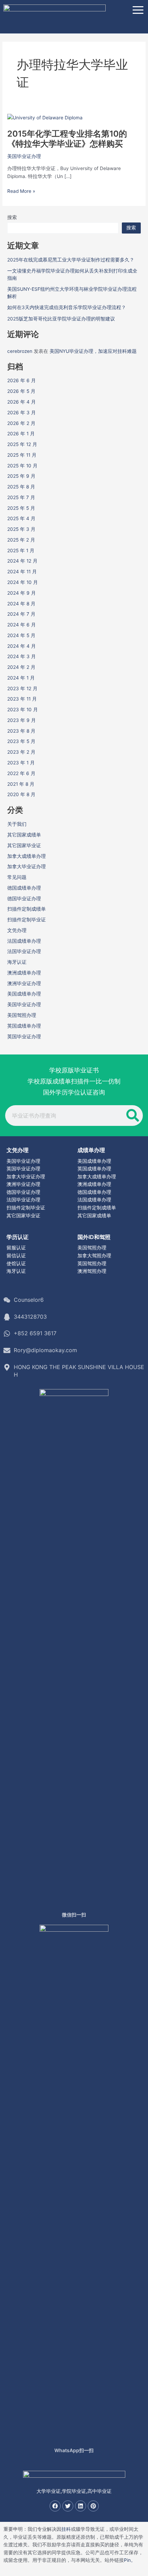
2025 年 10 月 (22, 466)
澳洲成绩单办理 (24, 973)
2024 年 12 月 (22, 561)
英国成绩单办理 (24, 1026)
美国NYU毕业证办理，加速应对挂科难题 (93, 351)
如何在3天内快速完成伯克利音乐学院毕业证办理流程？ (67, 307)
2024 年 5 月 (21, 635)
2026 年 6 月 (22, 380)
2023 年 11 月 (22, 699)
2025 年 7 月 (21, 497)
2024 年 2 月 (21, 667)
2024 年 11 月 (22, 572)
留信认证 (16, 1256)
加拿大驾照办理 (94, 1256)
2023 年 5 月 (21, 741)
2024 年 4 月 (22, 646)
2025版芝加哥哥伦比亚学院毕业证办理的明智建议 (61, 319)
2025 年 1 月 (21, 551)
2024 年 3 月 (22, 656)
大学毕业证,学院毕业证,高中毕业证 (74, 2491)
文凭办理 (17, 930)
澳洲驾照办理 (92, 1271)
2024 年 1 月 (21, 678)
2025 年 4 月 (21, 518)
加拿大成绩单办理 (27, 856)
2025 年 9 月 (21, 476)
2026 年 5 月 (21, 391)
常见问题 (17, 877)
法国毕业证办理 (24, 951)
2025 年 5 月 (21, 508)
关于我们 (17, 824)
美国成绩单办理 (24, 994)
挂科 (66, 2529)
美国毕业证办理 (24, 156)
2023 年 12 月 (22, 688)
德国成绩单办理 (24, 888)
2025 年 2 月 (21, 540)
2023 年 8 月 (21, 731)
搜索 (12, 217)
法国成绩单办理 (24, 941)
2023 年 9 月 (22, 720)
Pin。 (130, 2560)
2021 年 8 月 (21, 784)
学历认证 (18, 1237)
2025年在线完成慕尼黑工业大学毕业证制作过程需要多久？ (71, 260)
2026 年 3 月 (22, 413)
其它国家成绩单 (24, 835)
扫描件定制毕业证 (27, 920)
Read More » (21, 191)
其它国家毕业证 (24, 845)
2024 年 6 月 (22, 625)
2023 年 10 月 (23, 710)
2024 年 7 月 (21, 614)
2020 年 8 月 (21, 794)
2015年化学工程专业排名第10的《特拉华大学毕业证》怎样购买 (67, 139)
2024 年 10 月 (23, 582)
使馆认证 (16, 1264)
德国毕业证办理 (24, 899)
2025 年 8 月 (21, 487)
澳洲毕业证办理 (24, 983)
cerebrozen (20, 351)
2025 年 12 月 (22, 444)
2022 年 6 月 (21, 773)
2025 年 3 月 (21, 529)
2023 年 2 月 (21, 752)
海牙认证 (17, 962)
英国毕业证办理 (24, 1037)
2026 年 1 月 (21, 434)
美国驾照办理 (22, 1015)
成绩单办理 (91, 1150)
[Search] (133, 1116)
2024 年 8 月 (21, 604)
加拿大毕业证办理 (27, 866)
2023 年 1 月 (21, 763)
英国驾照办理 (92, 1264)
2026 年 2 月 (21, 423)
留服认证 (16, 1248)
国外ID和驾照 (94, 1237)
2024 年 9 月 (22, 593)
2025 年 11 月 (22, 455)
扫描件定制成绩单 (27, 909)
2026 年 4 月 (22, 402)
